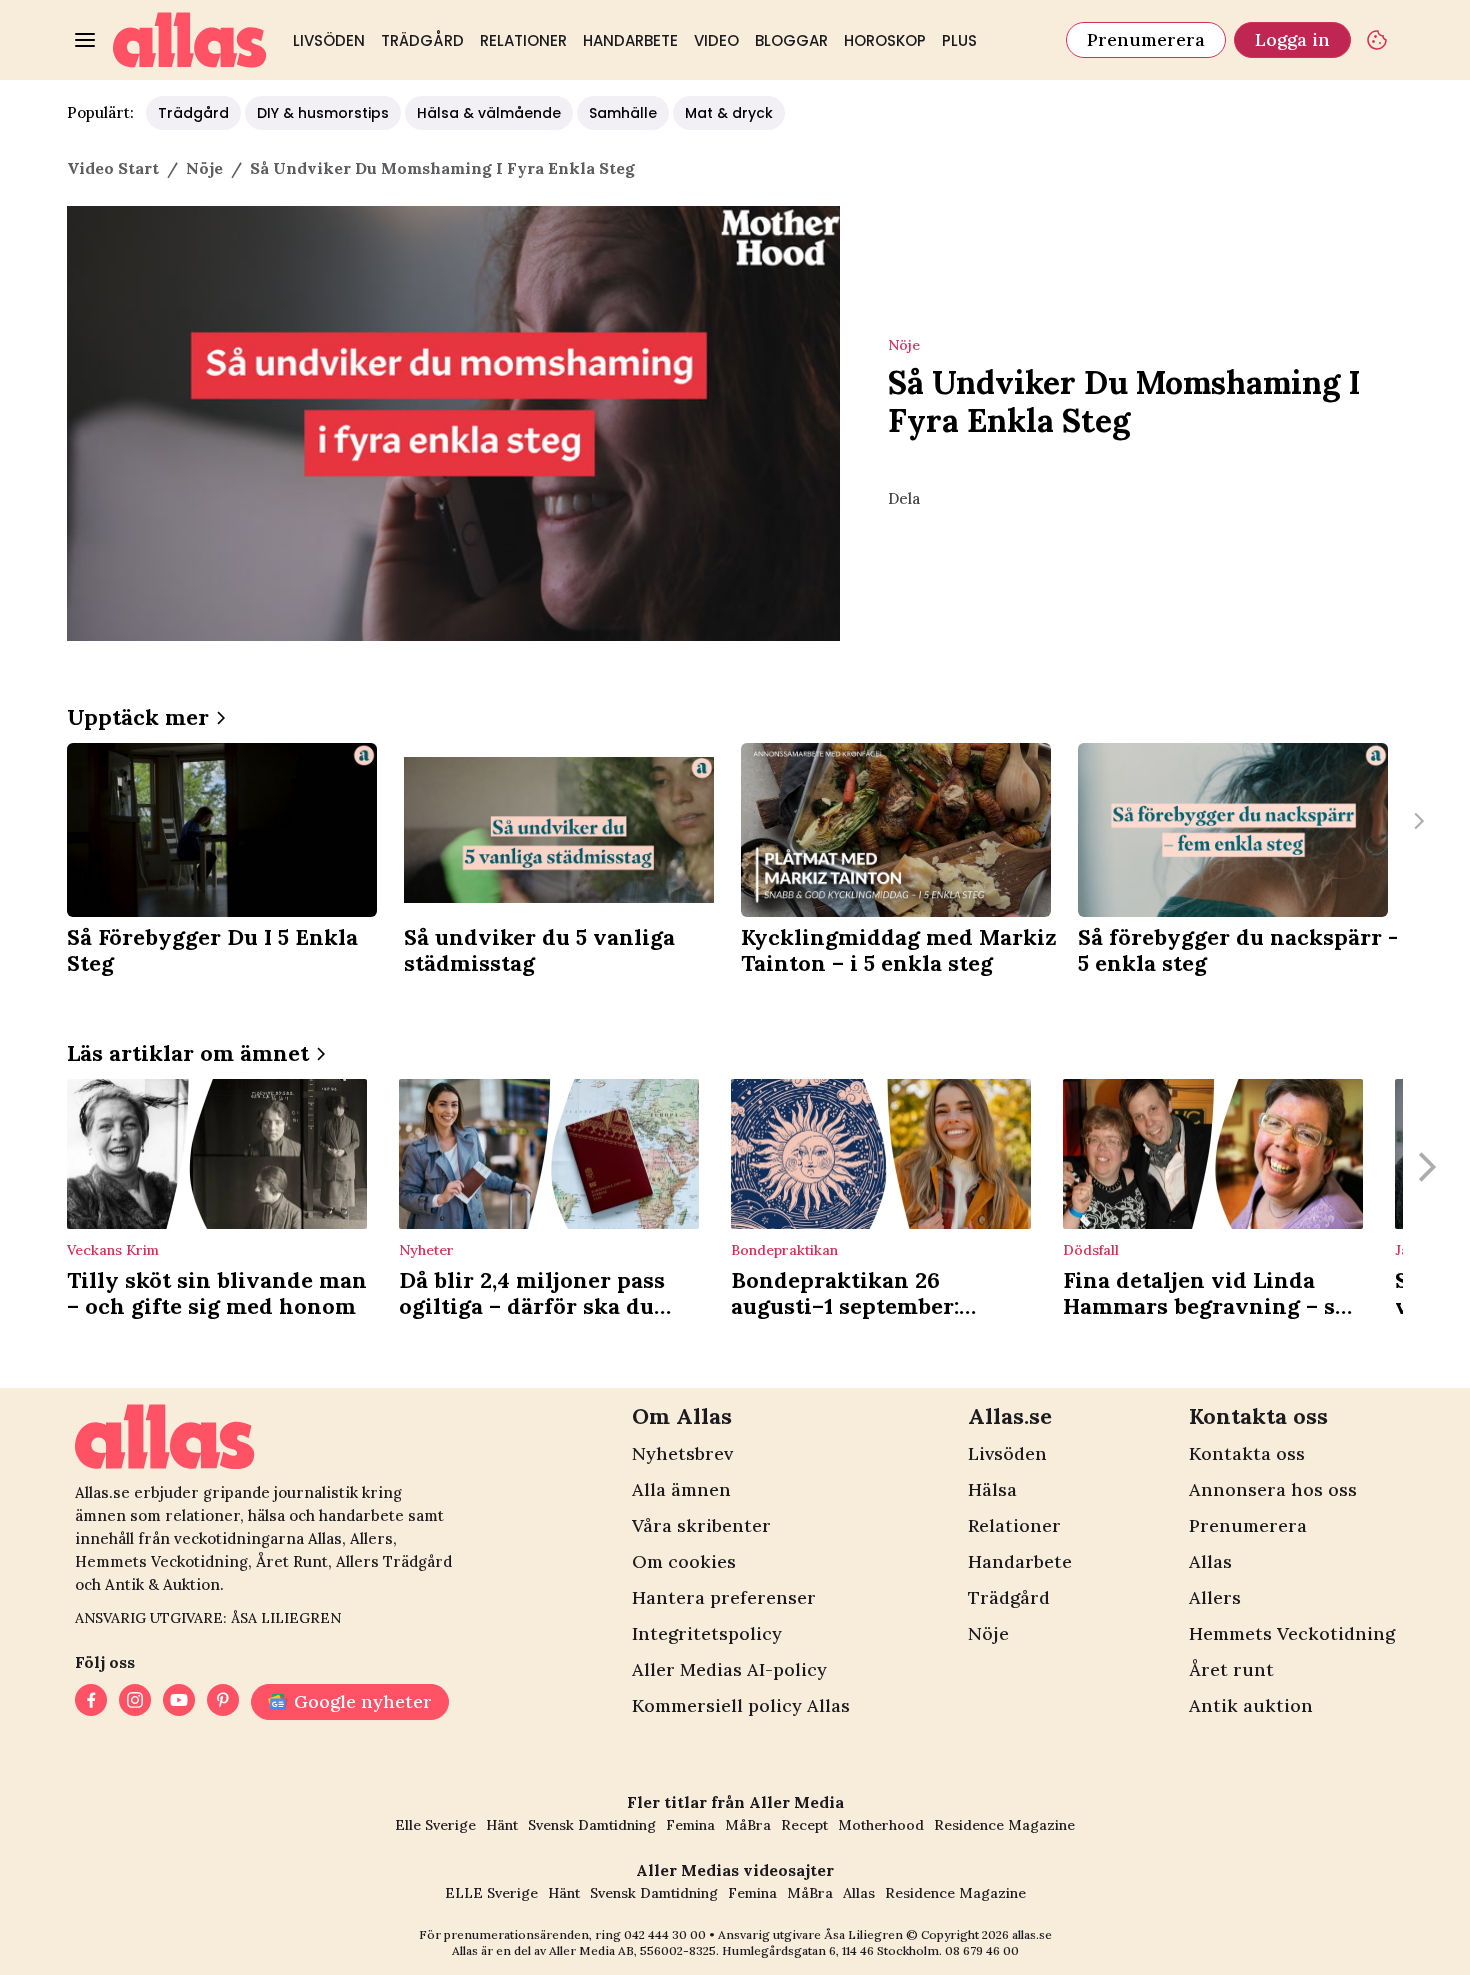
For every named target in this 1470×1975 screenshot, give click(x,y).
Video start (113, 168)
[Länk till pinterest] (223, 1702)
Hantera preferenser (724, 1597)
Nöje (988, 1633)
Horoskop (885, 40)
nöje (204, 168)
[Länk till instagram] (135, 1702)
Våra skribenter (701, 1525)
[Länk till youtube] (179, 1702)
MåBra (748, 1825)
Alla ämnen (681, 1489)
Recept (804, 1825)
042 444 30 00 (665, 1934)
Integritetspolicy (707, 1633)
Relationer (523, 40)
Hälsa (992, 1489)
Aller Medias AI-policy (729, 1669)
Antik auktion (1251, 1705)
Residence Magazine (1004, 1825)
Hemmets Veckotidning (1292, 1633)
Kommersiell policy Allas (741, 1705)
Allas (1210, 1561)
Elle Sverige (435, 1825)
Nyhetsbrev (682, 1453)
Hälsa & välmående (489, 113)
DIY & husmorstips (323, 113)
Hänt (502, 1825)
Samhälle (623, 113)
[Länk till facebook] (91, 1702)
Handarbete (630, 40)
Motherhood (881, 1825)
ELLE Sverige (491, 1893)
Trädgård (422, 40)
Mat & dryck (729, 113)
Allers (1215, 1597)
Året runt (1231, 1669)
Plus (959, 40)
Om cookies (684, 1561)
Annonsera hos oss (1273, 1489)
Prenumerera (1146, 39)
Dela (904, 498)
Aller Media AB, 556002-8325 (632, 1950)
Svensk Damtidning (592, 1825)
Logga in (1292, 39)
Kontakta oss (1247, 1453)
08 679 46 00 (982, 1950)
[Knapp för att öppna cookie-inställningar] (1377, 40)
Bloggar (791, 40)
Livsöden (329, 40)
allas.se (1032, 1934)
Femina (690, 1825)
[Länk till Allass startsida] (190, 40)
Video (716, 40)
